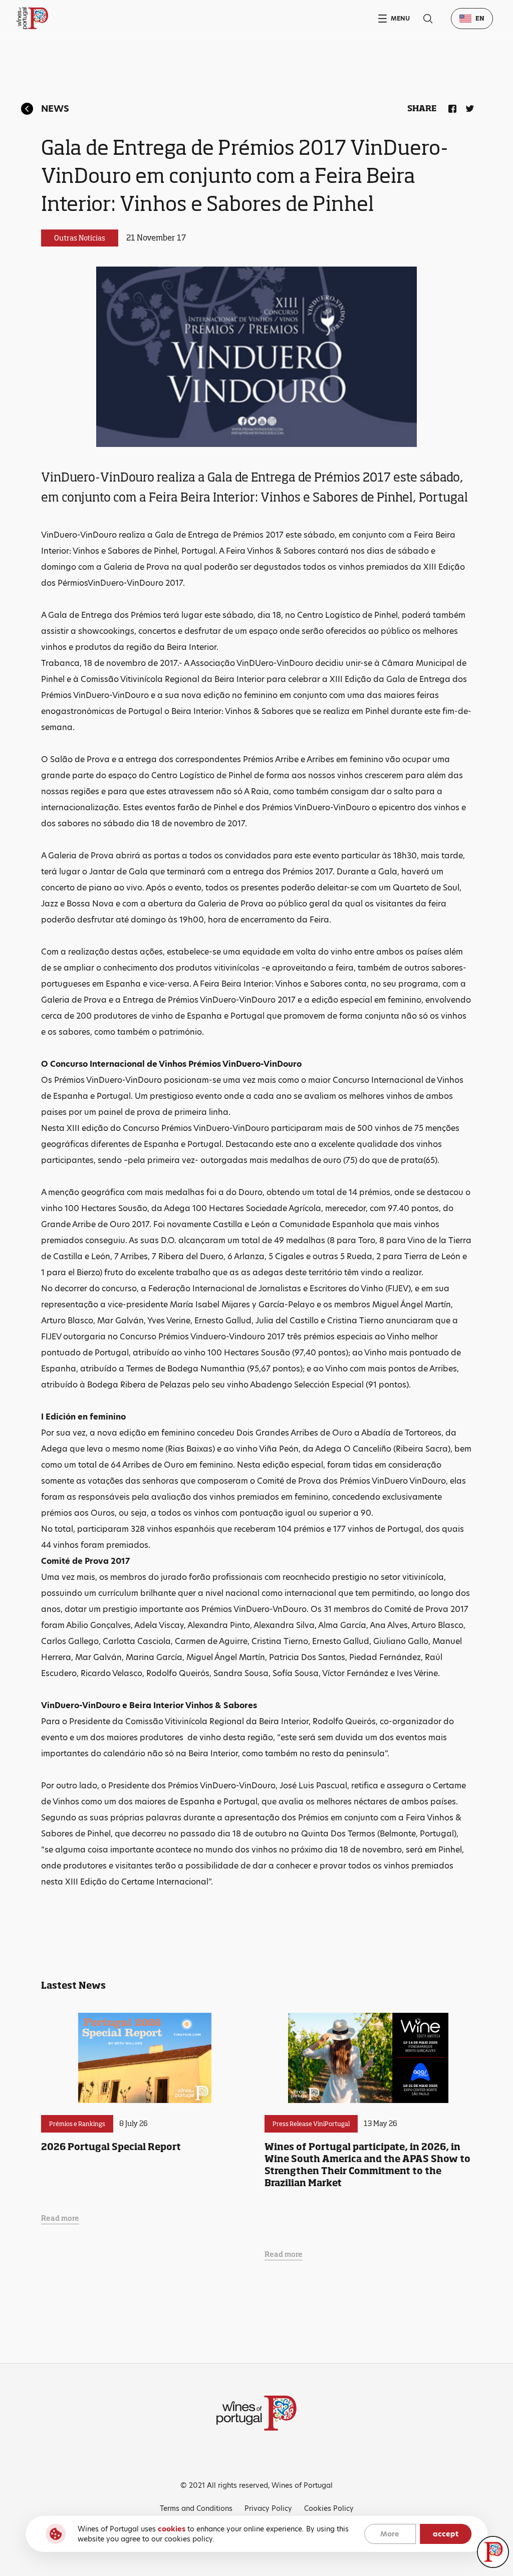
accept (446, 2534)
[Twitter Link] (468, 107)
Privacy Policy (268, 2508)
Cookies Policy (329, 2508)
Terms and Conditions (196, 2508)
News (55, 108)
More (390, 2534)
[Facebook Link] (450, 107)
